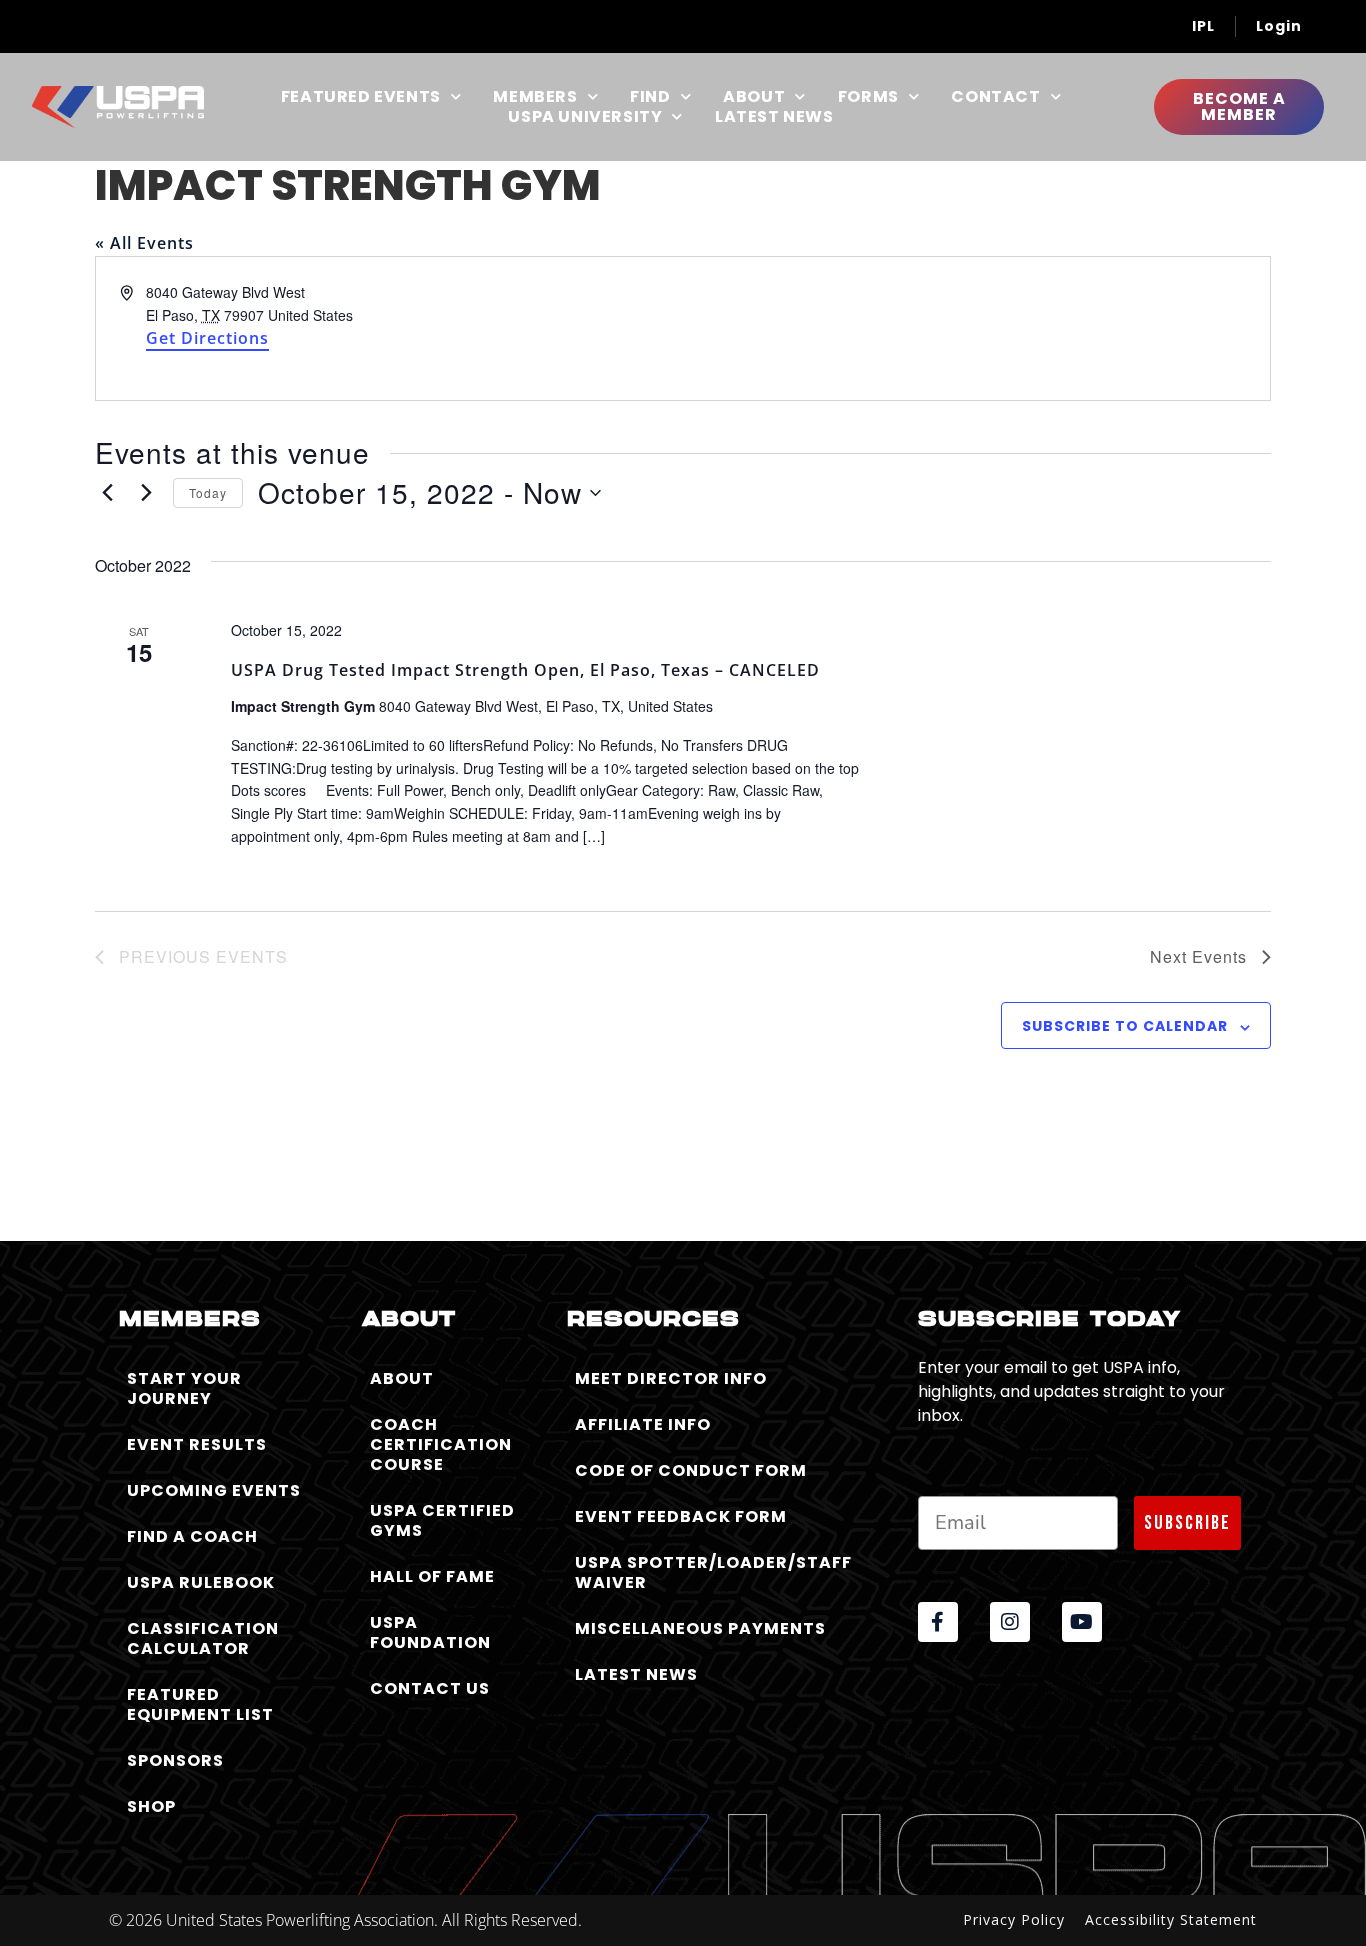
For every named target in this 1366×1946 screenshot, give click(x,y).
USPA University (585, 117)
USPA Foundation (430, 1632)
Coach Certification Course (441, 1444)
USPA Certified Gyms (442, 1520)
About (754, 97)
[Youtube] (1082, 1622)
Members (535, 97)
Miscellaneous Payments (700, 1628)
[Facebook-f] (938, 1622)
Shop (151, 1806)
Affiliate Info (643, 1424)
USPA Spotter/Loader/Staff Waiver (713, 1572)
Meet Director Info (671, 1378)
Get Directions (207, 338)
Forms (868, 97)
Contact (995, 97)
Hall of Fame (432, 1576)
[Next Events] (146, 493)
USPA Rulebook (201, 1582)
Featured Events (361, 97)
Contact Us (430, 1688)
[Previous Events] (107, 493)
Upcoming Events (214, 1490)
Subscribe (1187, 1523)
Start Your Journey (184, 1388)
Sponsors (175, 1760)
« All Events (144, 243)
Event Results (197, 1444)
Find (650, 97)
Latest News (774, 117)
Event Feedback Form (681, 1516)
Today (208, 492)
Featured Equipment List (200, 1704)
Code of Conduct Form (691, 1470)
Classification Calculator (203, 1638)
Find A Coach (192, 1536)
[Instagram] (1010, 1622)
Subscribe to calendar (1125, 1026)
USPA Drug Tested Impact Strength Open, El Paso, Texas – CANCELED (525, 670)
